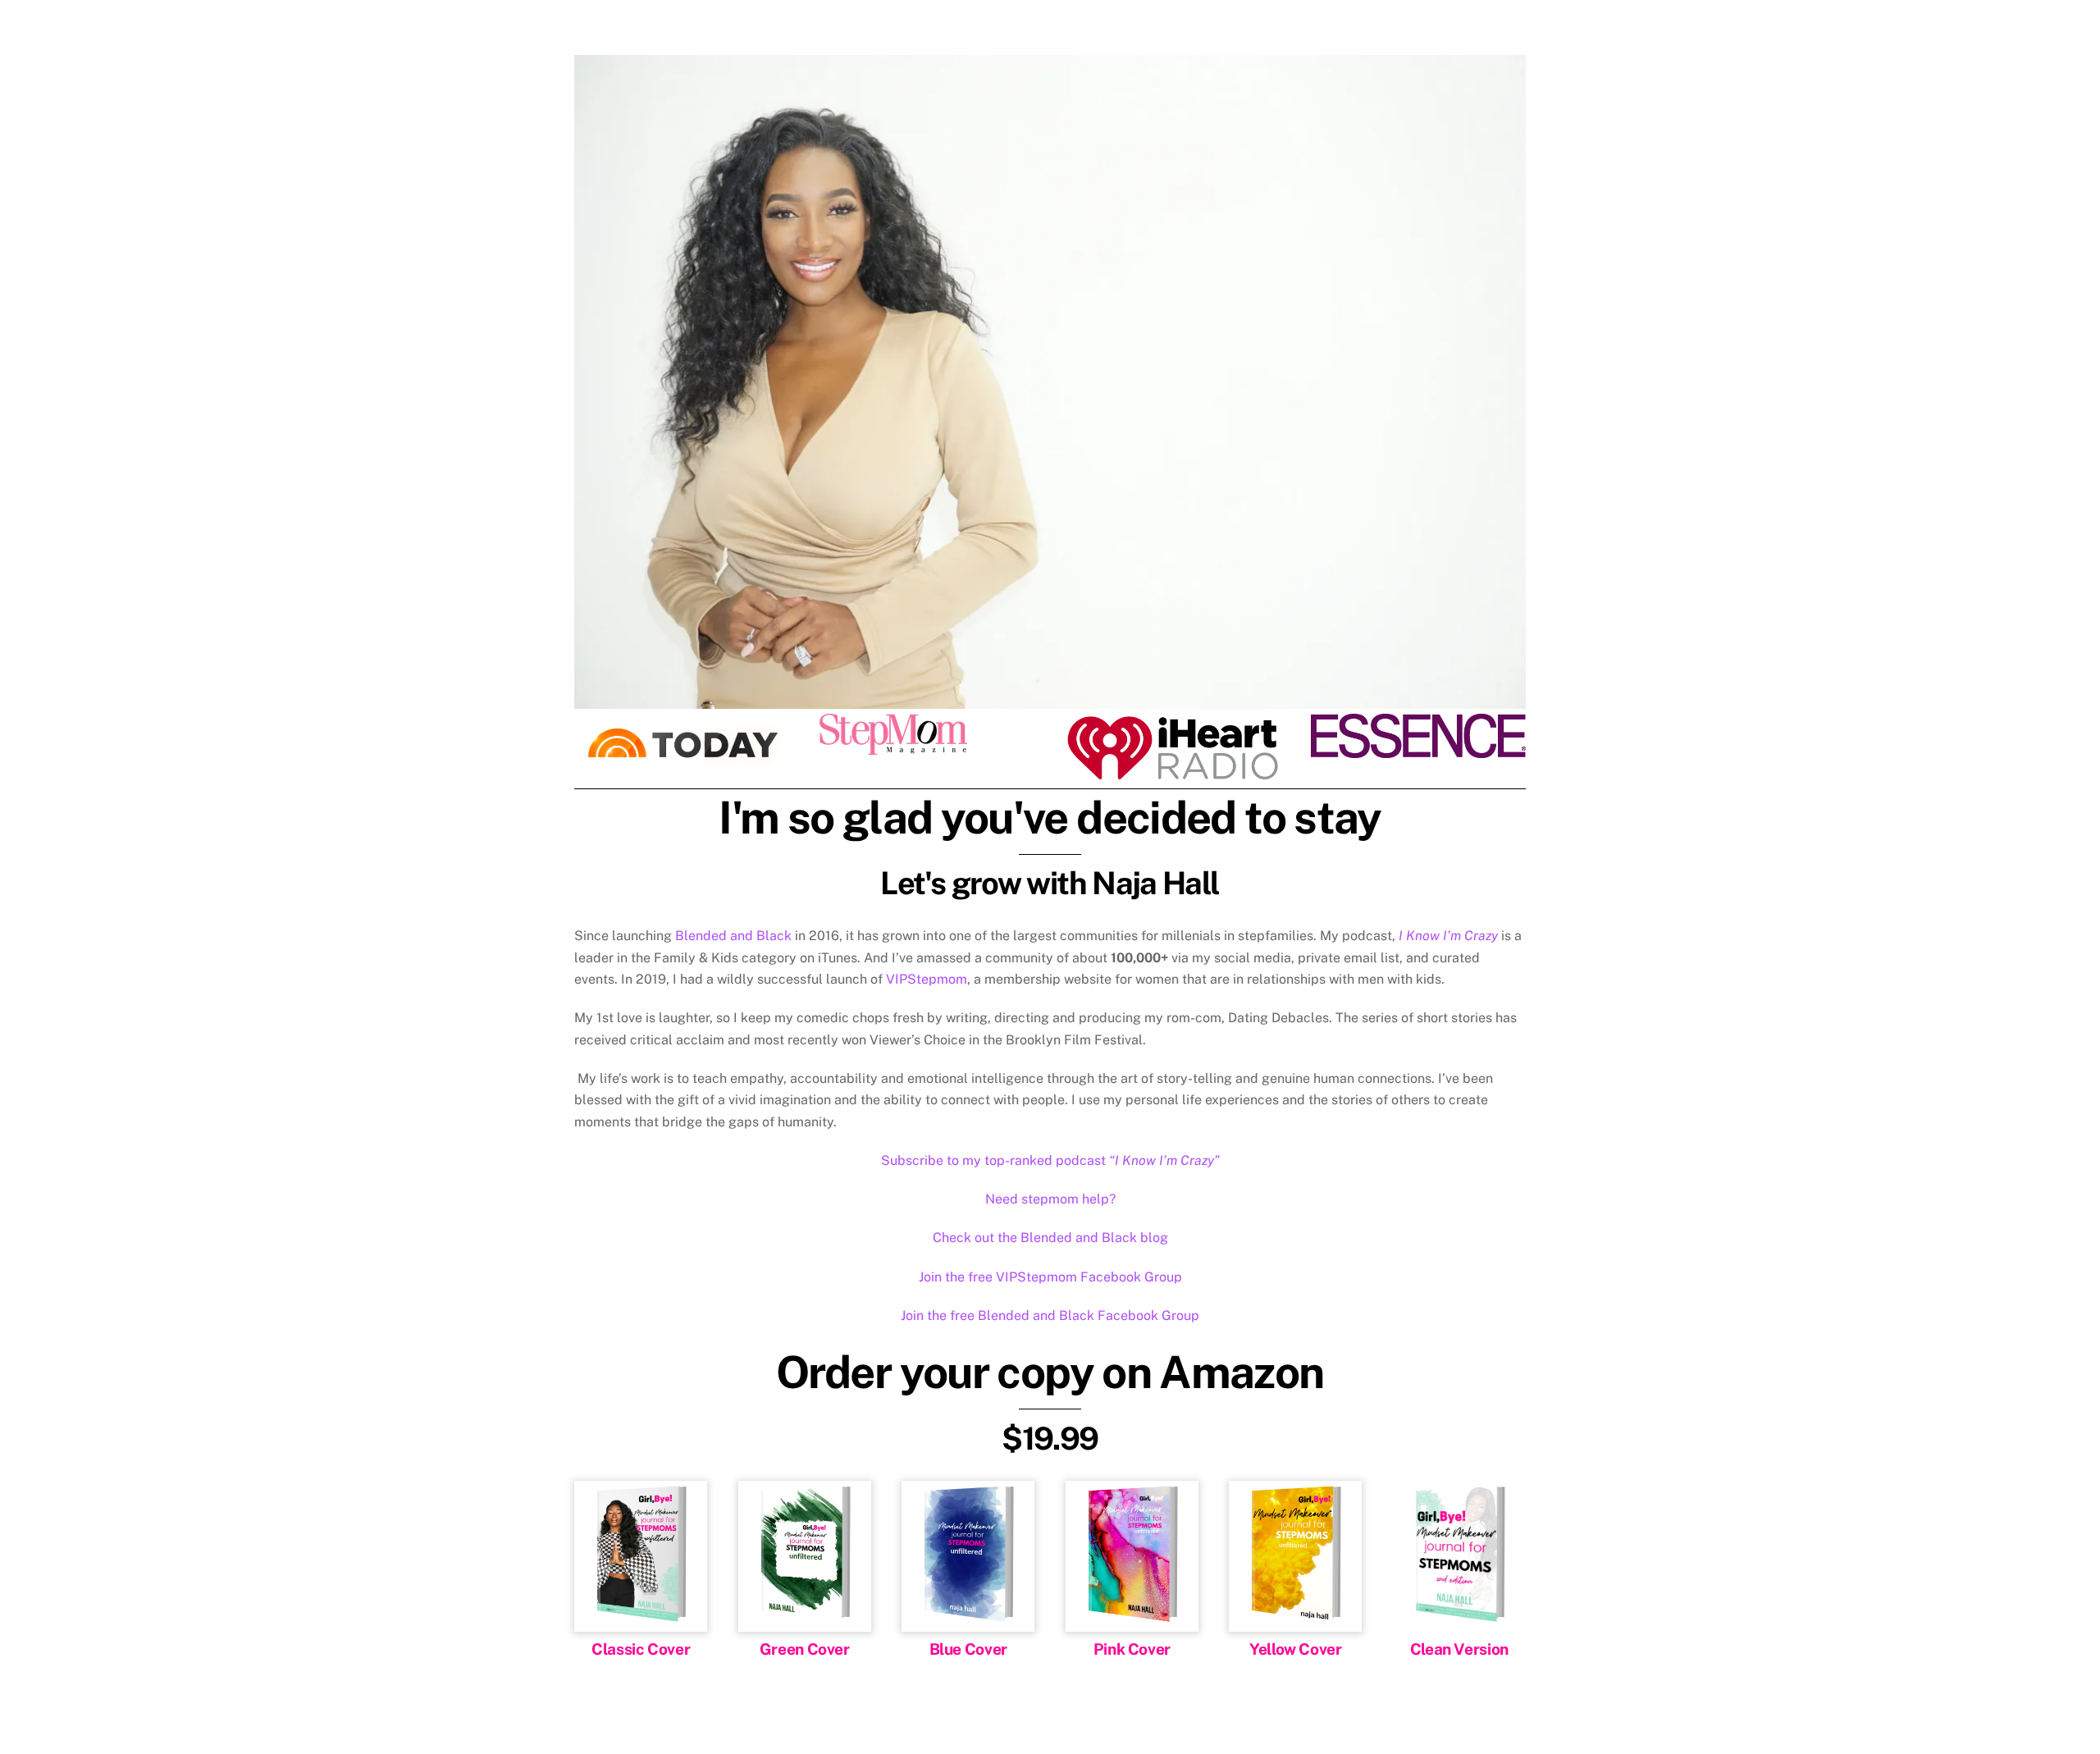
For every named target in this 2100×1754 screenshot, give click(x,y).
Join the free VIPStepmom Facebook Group (1050, 1277)
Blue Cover (968, 1649)
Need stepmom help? (1050, 1199)
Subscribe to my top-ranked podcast (1050, 1160)
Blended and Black (733, 936)
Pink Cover (1132, 1649)
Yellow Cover (1295, 1649)
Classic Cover (641, 1649)
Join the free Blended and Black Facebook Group (1050, 1315)
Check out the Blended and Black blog (1050, 1238)
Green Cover (805, 1649)
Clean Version (1459, 1649)
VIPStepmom (927, 979)
